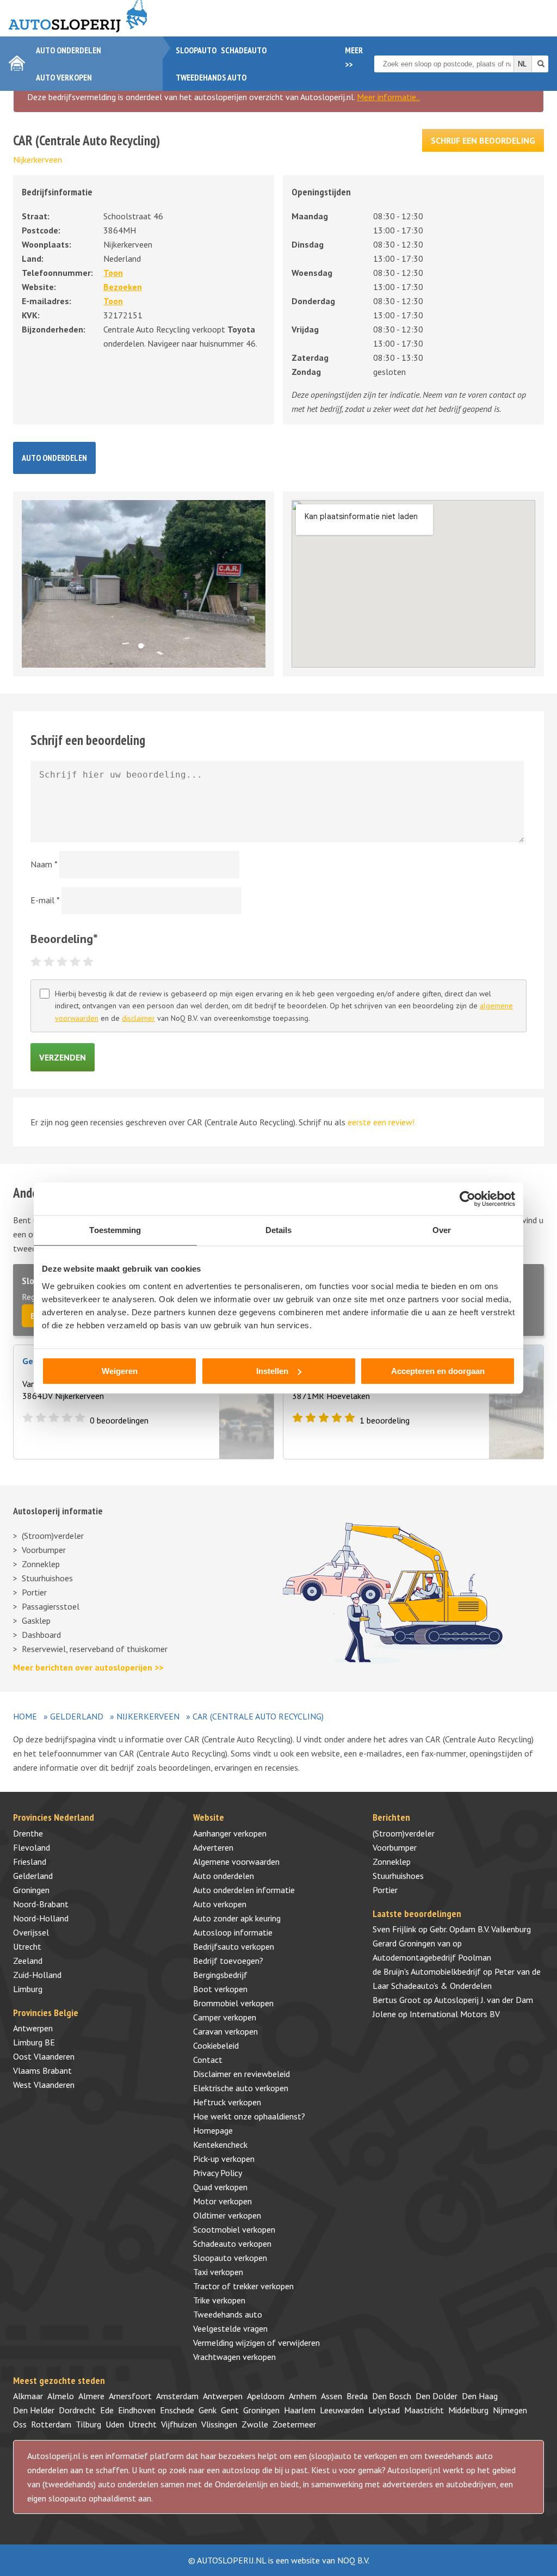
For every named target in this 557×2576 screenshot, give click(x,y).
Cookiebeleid (216, 2045)
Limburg (28, 1989)
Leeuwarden (342, 2410)
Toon (113, 273)
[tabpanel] (144, 584)
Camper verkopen (225, 2017)
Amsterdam (177, 2396)
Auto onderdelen (69, 50)
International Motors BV (455, 2014)
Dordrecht (77, 2410)
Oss (20, 2424)
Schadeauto (244, 50)
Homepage (213, 2130)
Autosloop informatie (233, 1932)
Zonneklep (41, 1564)
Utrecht (27, 1946)
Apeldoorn (266, 2396)
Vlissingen (219, 2424)
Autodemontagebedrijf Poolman (432, 1957)
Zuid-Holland (37, 1975)
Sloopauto (196, 50)
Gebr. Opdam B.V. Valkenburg (480, 1929)
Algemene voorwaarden (236, 1862)
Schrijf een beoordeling (483, 140)
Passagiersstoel (51, 1606)
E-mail (45, 900)
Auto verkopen (64, 77)
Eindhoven (137, 2410)
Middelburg (468, 2410)
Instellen (272, 1371)
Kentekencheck (220, 2144)
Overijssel (31, 1932)
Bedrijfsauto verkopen (234, 1946)
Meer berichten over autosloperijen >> (88, 1667)
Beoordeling (64, 939)
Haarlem (300, 2410)
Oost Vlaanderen (44, 2056)
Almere (91, 2396)
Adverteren (213, 1847)
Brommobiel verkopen (233, 2003)
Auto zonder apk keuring (237, 1918)
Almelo (61, 2396)
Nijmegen (510, 2410)
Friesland (30, 1862)
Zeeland (28, 1961)
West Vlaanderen (44, 2085)
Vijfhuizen (179, 2424)
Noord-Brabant (41, 1904)
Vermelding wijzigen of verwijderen (256, 2343)
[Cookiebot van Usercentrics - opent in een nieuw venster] (468, 1199)
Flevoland (32, 1847)
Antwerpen (33, 2028)
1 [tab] (144, 649)
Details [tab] (279, 1230)
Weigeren (120, 1371)
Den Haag (480, 2396)
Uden (115, 2424)
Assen (332, 2396)
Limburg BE (34, 2042)
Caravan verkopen (225, 2031)
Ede (107, 2410)
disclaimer (138, 1018)
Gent (230, 2410)
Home (25, 1716)
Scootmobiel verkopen (234, 2229)
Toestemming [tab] (115, 1230)
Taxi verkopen (218, 2272)
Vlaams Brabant (42, 2070)
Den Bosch (392, 2396)
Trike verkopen (219, 2300)
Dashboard (41, 1635)
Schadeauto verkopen (232, 2244)
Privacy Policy (218, 2173)
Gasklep (36, 1620)
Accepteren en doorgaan (438, 1371)
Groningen (31, 1890)
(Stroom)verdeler (53, 1536)
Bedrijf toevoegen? (228, 1961)
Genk (208, 2410)
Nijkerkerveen (38, 159)
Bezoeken (123, 287)
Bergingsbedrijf (220, 1975)
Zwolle (255, 2424)
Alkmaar (28, 2396)
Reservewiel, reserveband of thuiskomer (95, 1649)
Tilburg (88, 2424)
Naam (44, 864)
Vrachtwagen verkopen (234, 2357)
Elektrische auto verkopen (241, 2088)
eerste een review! (381, 1122)
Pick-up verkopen (224, 2159)
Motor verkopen (222, 2201)
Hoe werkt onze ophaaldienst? (249, 2116)
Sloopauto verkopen (230, 2258)
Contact (208, 2060)
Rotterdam (51, 2424)
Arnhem (303, 2396)
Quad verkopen (220, 2187)
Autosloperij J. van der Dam (484, 2000)
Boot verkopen (220, 1989)
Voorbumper (44, 1550)
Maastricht (424, 2410)
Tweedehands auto (211, 77)
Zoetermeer (294, 2424)
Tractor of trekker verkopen (243, 2286)
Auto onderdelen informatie (244, 1890)
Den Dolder (437, 2396)
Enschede (177, 2410)
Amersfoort (130, 2396)
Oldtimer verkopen (227, 2215)
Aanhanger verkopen (230, 1833)
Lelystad (384, 2410)
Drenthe (28, 1833)
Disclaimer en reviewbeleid (242, 2074)
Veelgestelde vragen (230, 2328)
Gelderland (77, 1716)
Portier (34, 1592)
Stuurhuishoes (47, 1578)
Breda (357, 2396)
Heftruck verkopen (227, 2102)
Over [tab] (442, 1230)
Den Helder (34, 2410)
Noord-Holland (41, 1918)
